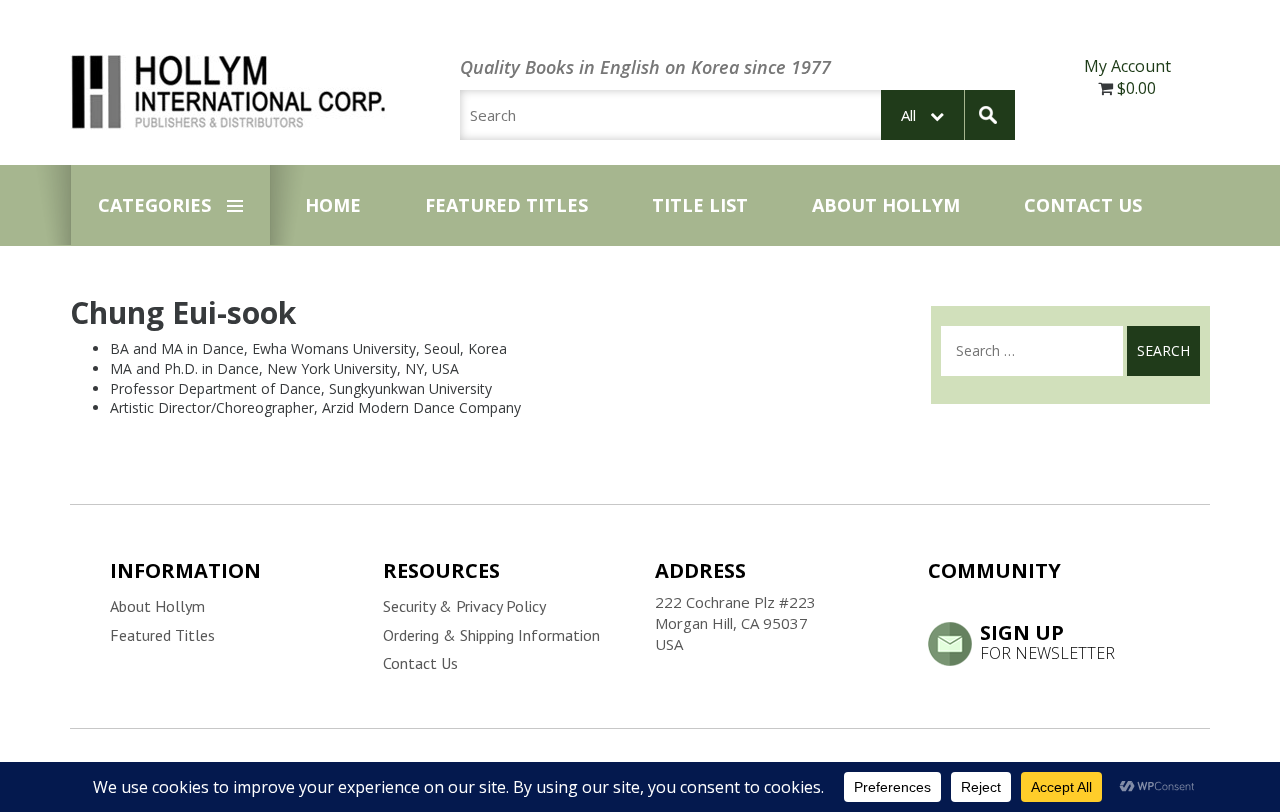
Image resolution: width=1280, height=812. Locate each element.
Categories (154, 205)
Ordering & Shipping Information (491, 635)
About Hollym (886, 205)
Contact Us (1083, 205)
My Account (1127, 66)
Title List (700, 205)
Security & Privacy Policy (464, 606)
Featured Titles (506, 205)
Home (333, 205)
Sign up (1047, 641)
